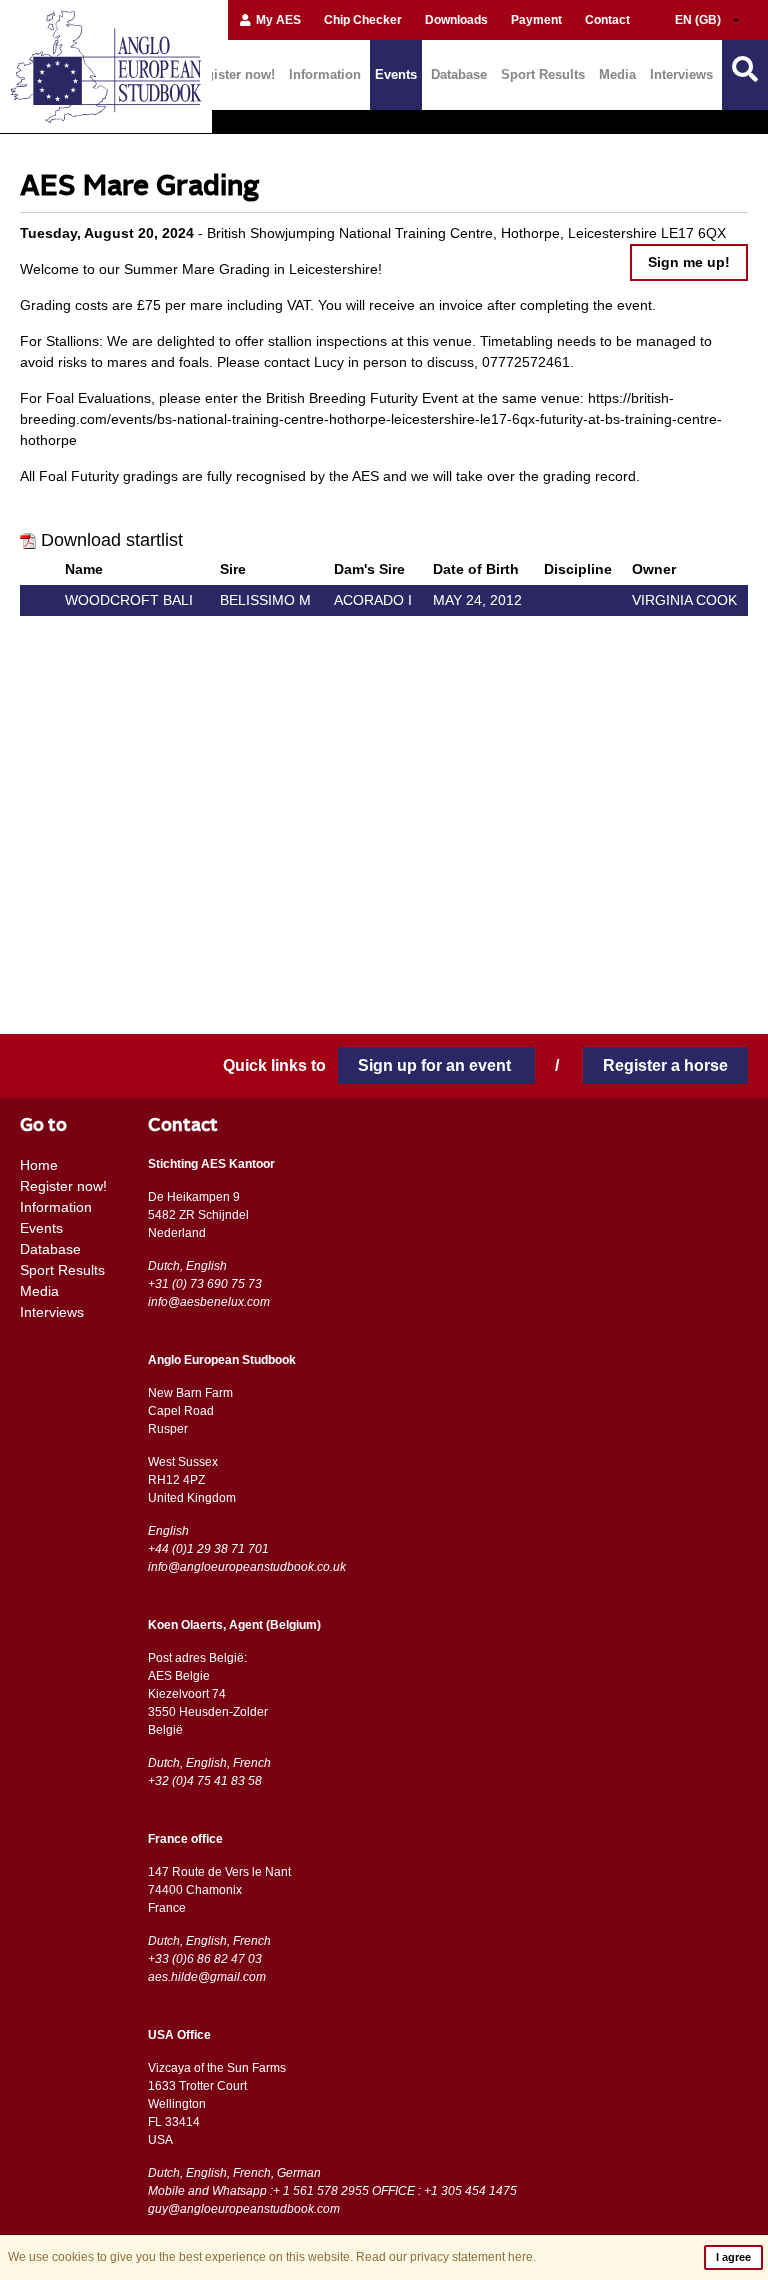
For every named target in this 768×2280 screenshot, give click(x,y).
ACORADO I (373, 600)
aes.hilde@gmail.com (207, 1977)
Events (396, 74)
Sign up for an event (436, 1065)
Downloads (456, 20)
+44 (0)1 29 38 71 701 (208, 1549)
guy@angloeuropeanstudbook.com (244, 2209)
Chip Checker (363, 20)
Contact (607, 20)
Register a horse (665, 1065)
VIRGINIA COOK (684, 600)
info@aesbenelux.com (209, 1302)
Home (39, 1165)
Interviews (681, 74)
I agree (733, 2257)
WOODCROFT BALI (129, 600)
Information (325, 74)
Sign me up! (689, 262)
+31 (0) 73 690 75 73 (205, 1284)
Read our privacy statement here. (446, 2257)
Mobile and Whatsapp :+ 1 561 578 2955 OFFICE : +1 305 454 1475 (332, 2191)
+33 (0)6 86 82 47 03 (205, 1959)
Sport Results (543, 74)
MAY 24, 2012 (477, 600)
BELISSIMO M (265, 600)
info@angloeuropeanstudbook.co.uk (247, 1567)
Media (617, 74)
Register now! (232, 74)
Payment (536, 20)
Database (459, 74)
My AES (277, 20)
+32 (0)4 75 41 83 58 (205, 1781)
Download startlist (112, 540)
